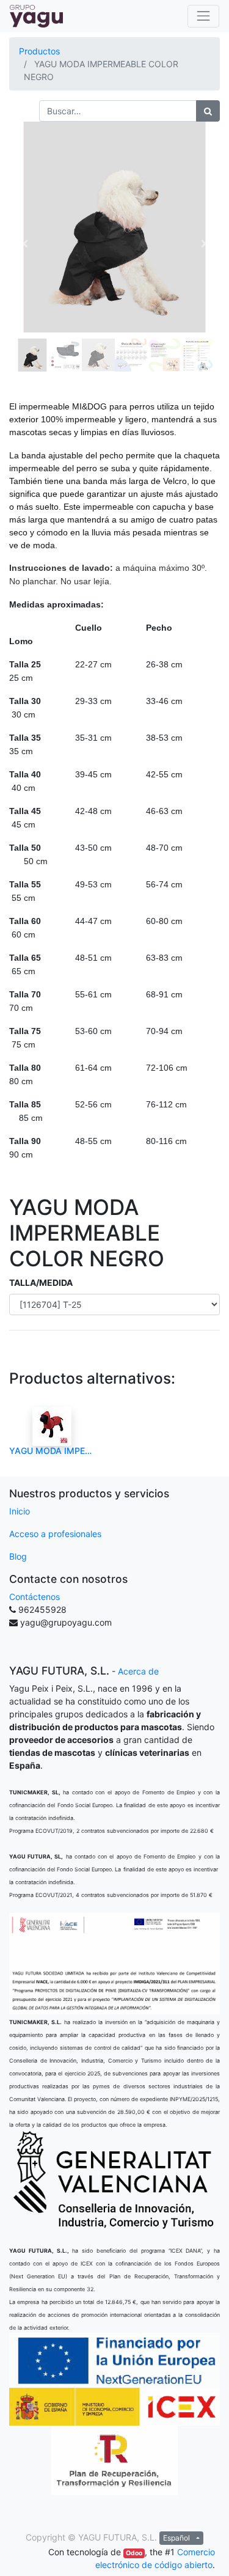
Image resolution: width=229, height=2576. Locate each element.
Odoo (134, 2553)
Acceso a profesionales (55, 1534)
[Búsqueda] (208, 111)
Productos (39, 51)
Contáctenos (35, 1597)
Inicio (20, 1511)
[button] (25, 244)
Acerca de (138, 1671)
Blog (18, 1556)
